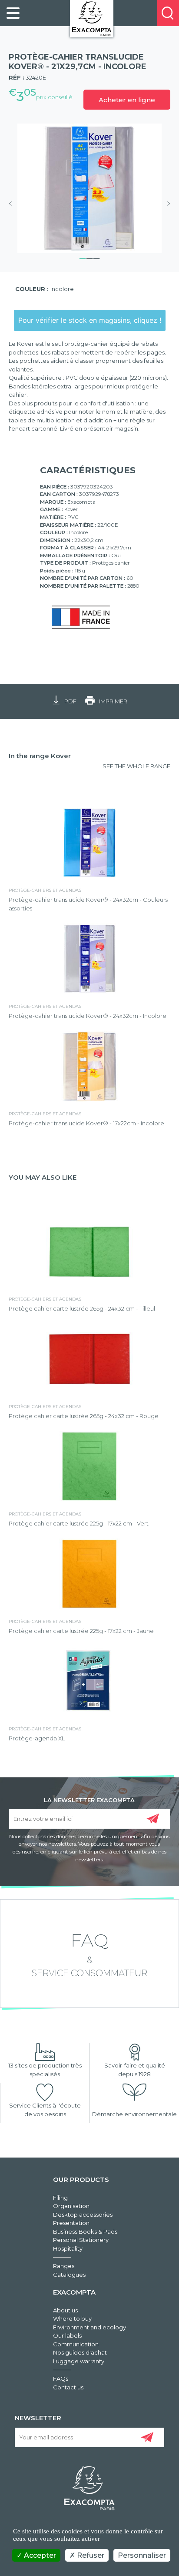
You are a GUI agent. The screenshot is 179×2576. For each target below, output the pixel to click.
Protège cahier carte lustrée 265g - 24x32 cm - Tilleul (82, 1308)
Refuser (90, 2555)
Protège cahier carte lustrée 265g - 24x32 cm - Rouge (84, 1416)
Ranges (64, 2266)
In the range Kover (40, 756)
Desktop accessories (83, 2215)
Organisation (71, 2206)
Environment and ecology (89, 2327)
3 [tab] (96, 258)
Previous (13, 204)
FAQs (61, 2379)
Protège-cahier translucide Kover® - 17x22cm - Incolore (86, 1123)
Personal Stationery (81, 2240)
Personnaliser (142, 2555)
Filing (60, 2198)
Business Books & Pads (85, 2231)
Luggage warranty (79, 2361)
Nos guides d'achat (80, 2352)
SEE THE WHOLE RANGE (136, 766)
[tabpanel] (89, 188)
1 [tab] (83, 258)
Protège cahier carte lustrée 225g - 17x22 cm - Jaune (81, 1631)
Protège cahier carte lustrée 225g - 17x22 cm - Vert (79, 1523)
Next (166, 204)
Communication (76, 2344)
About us (65, 2310)
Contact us (68, 2387)
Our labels (67, 2335)
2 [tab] (89, 258)
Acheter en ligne (127, 100)
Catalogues (69, 2275)
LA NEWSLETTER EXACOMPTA (89, 1800)
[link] (13, 13)
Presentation (71, 2223)
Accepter (39, 2555)
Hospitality (68, 2248)
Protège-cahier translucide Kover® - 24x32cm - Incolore (88, 1016)
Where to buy (72, 2318)
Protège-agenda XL (37, 1738)
